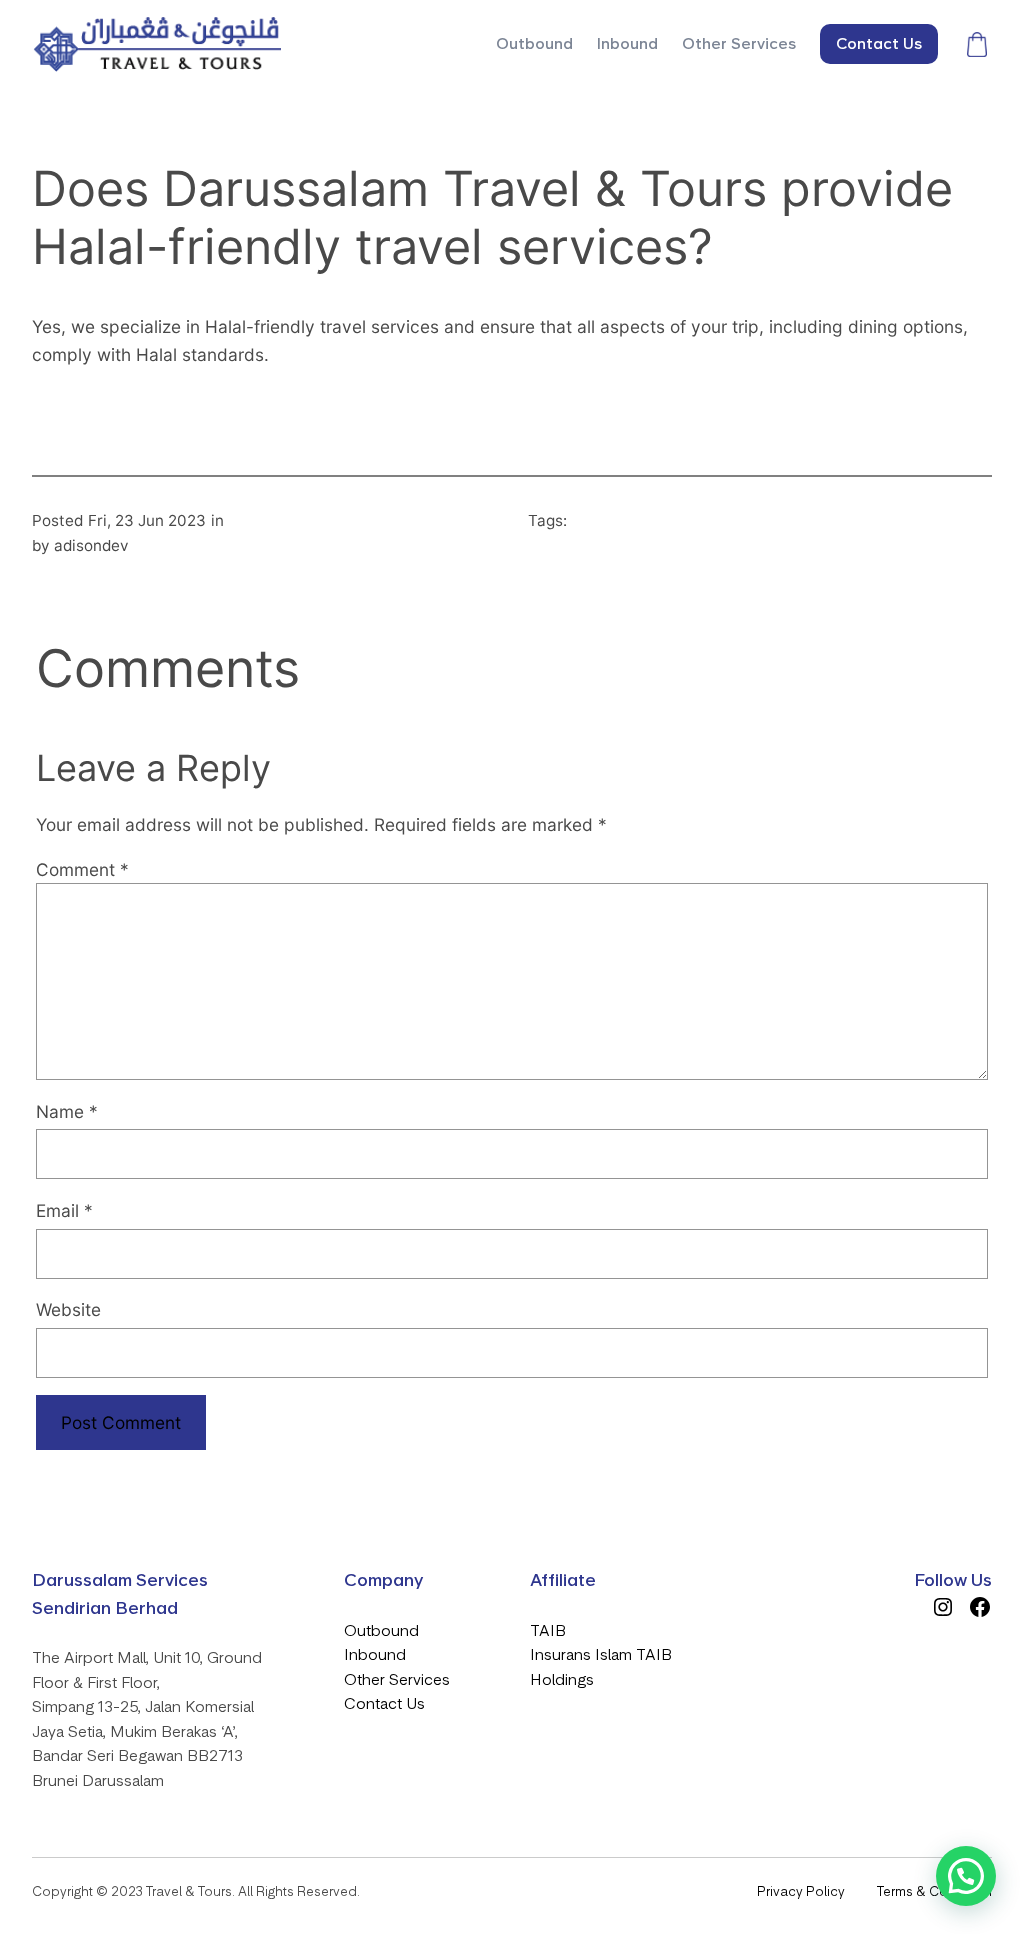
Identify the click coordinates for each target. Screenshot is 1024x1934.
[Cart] (977, 44)
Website (68, 1309)
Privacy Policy (801, 1891)
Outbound (381, 1631)
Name (67, 1111)
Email (64, 1210)
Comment (82, 869)
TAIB (548, 1631)
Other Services (397, 1680)
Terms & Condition (934, 1891)
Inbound (375, 1655)
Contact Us (384, 1704)
